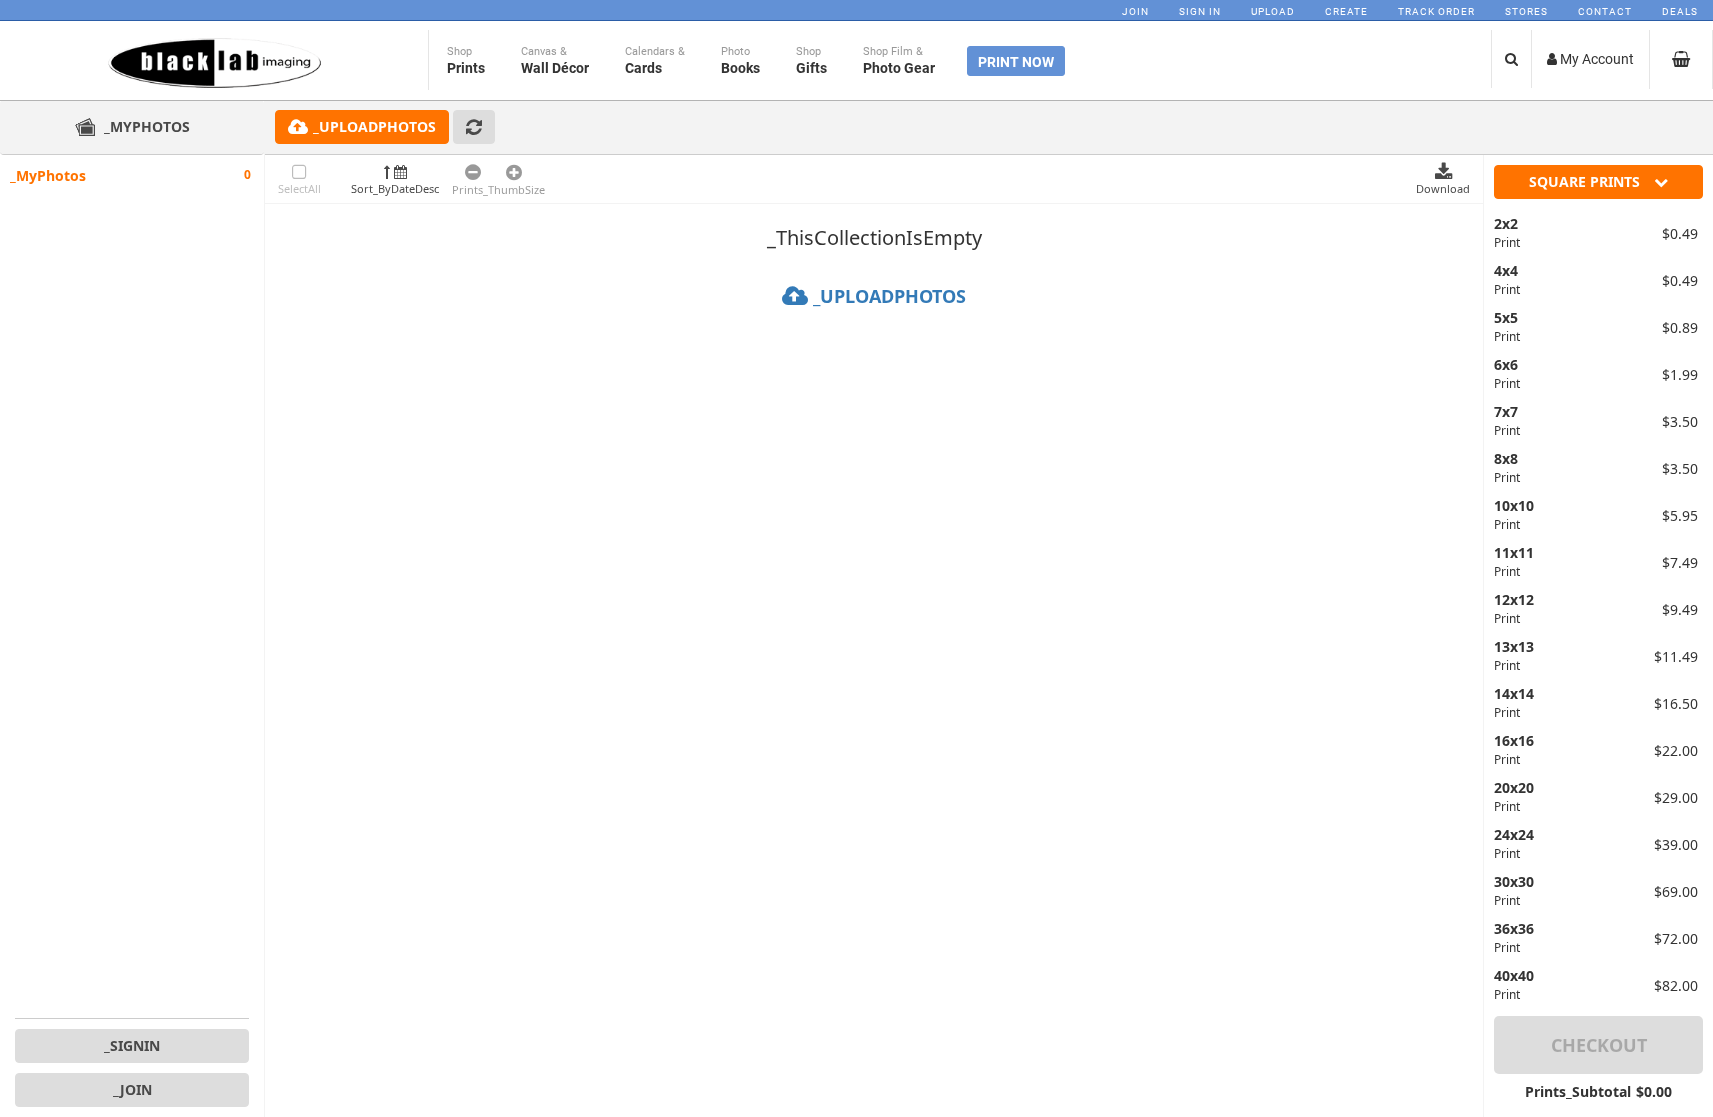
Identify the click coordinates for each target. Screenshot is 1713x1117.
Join (1135, 11)
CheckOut (1599, 1045)
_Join (132, 1089)
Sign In (1200, 11)
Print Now (1016, 62)
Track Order (1436, 11)
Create (1346, 11)
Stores (1526, 11)
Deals (1680, 11)
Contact (1605, 11)
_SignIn (132, 1045)
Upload (1273, 11)
